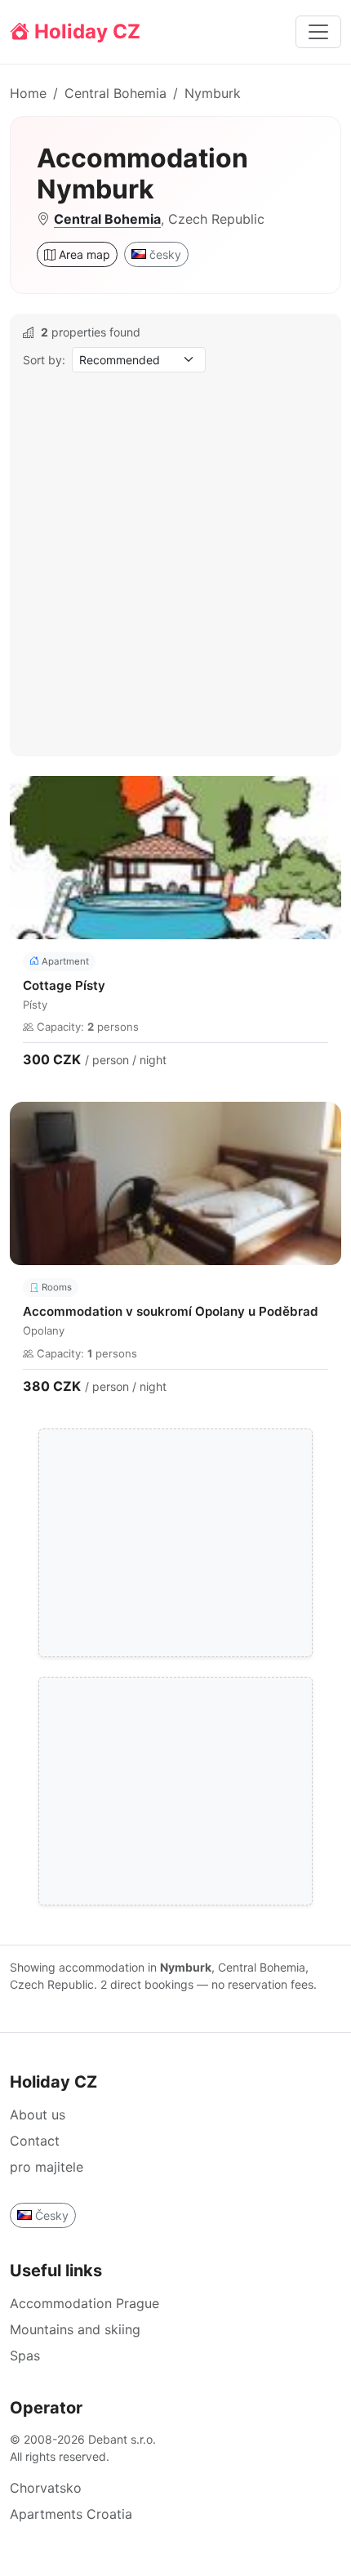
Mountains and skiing (75, 2329)
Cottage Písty (64, 985)
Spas (25, 2355)
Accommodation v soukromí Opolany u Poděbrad (171, 1311)
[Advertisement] (175, 563)
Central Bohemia (116, 93)
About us (38, 2115)
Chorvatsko (46, 2488)
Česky (52, 2215)
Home (28, 93)
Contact (35, 2141)
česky (165, 254)
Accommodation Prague (84, 2303)
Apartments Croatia (71, 2514)
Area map (83, 254)
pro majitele (47, 2167)
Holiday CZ (85, 31)
